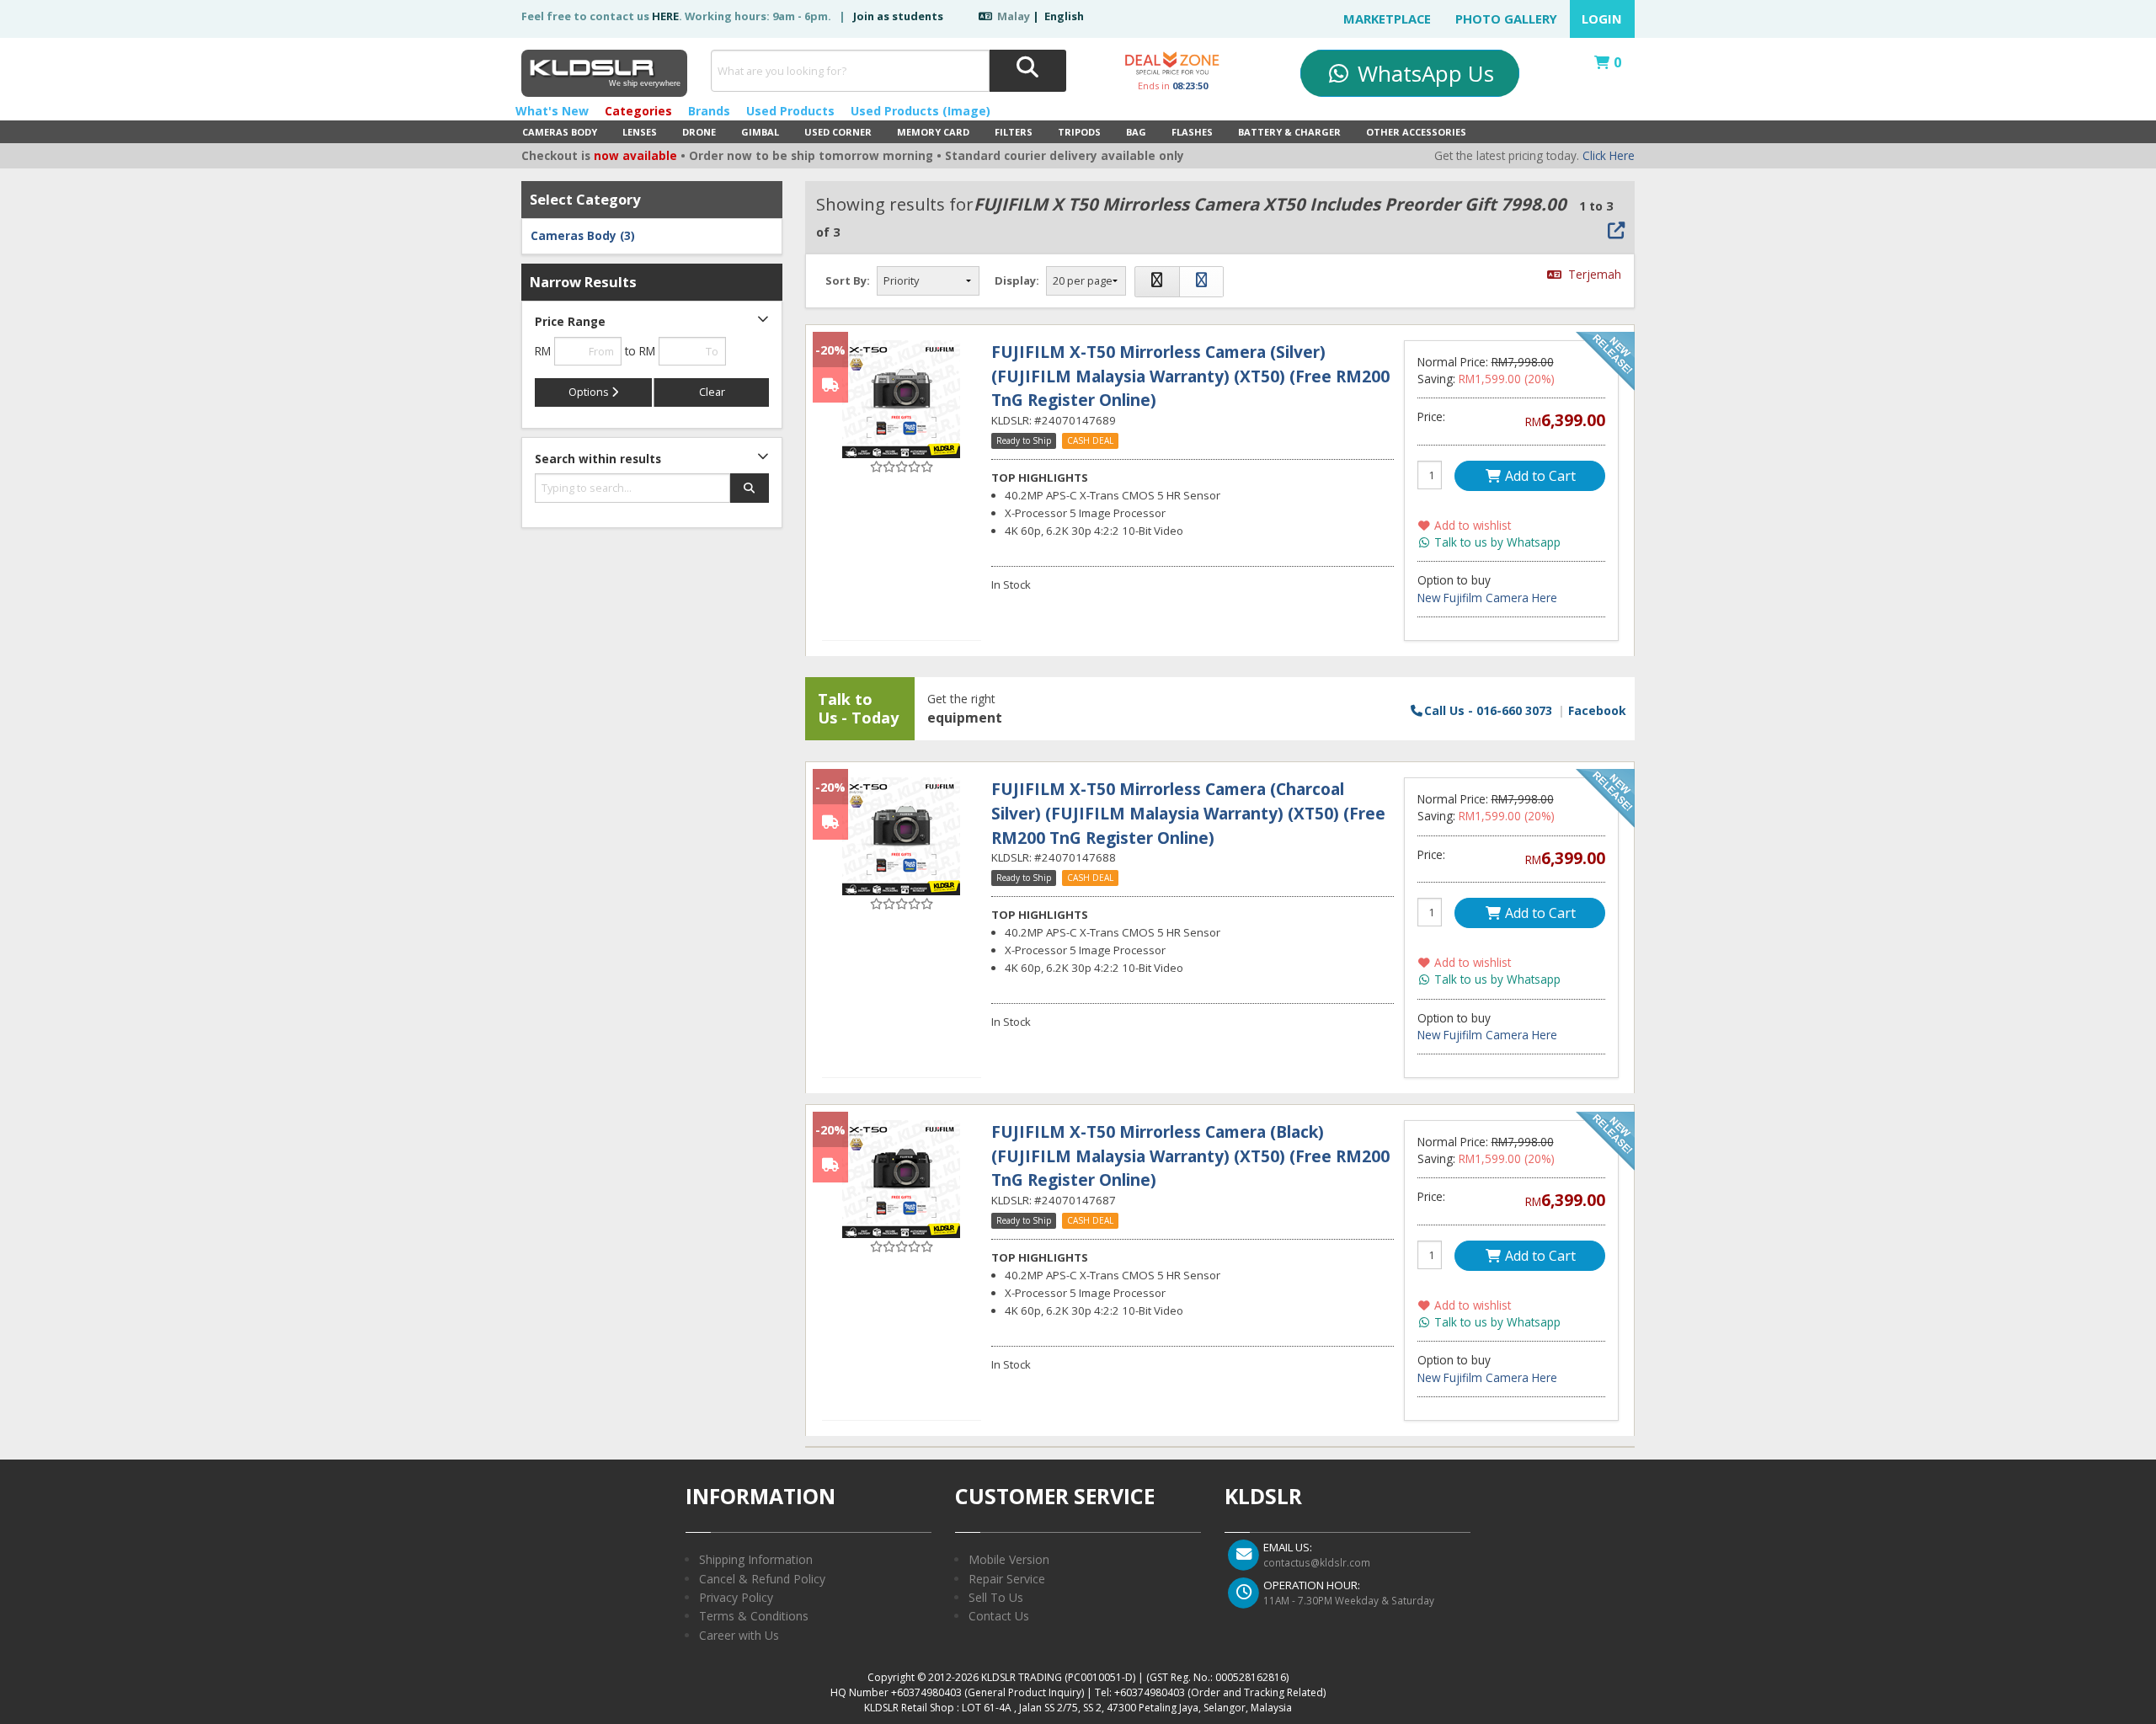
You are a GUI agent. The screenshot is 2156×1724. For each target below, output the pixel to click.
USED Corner (838, 132)
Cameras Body (560, 132)
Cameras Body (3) (583, 236)
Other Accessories (1416, 132)
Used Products (790, 111)
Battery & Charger (1289, 132)
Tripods (1079, 132)
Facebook (1597, 710)
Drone (699, 132)
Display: (1017, 280)
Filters (1014, 132)
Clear (712, 392)
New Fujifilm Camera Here (1487, 598)
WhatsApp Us (1423, 73)
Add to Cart (1539, 476)
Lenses (640, 132)
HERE (665, 16)
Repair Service (1007, 1579)
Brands (709, 111)
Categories (638, 111)
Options (590, 392)
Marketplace (1387, 19)
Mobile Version (1009, 1559)
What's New (552, 111)
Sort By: (848, 280)
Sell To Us (996, 1597)
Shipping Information (756, 1559)
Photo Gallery (1506, 19)
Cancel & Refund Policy (762, 1579)
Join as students (898, 16)
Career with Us (739, 1635)
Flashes (1192, 132)
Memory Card (933, 132)
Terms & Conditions (754, 1616)
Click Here (1609, 156)
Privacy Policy (736, 1597)
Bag (1136, 132)
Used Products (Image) (921, 111)
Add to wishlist (1471, 526)
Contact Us (999, 1616)
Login (1602, 19)
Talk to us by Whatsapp (1496, 542)
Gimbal (760, 132)
